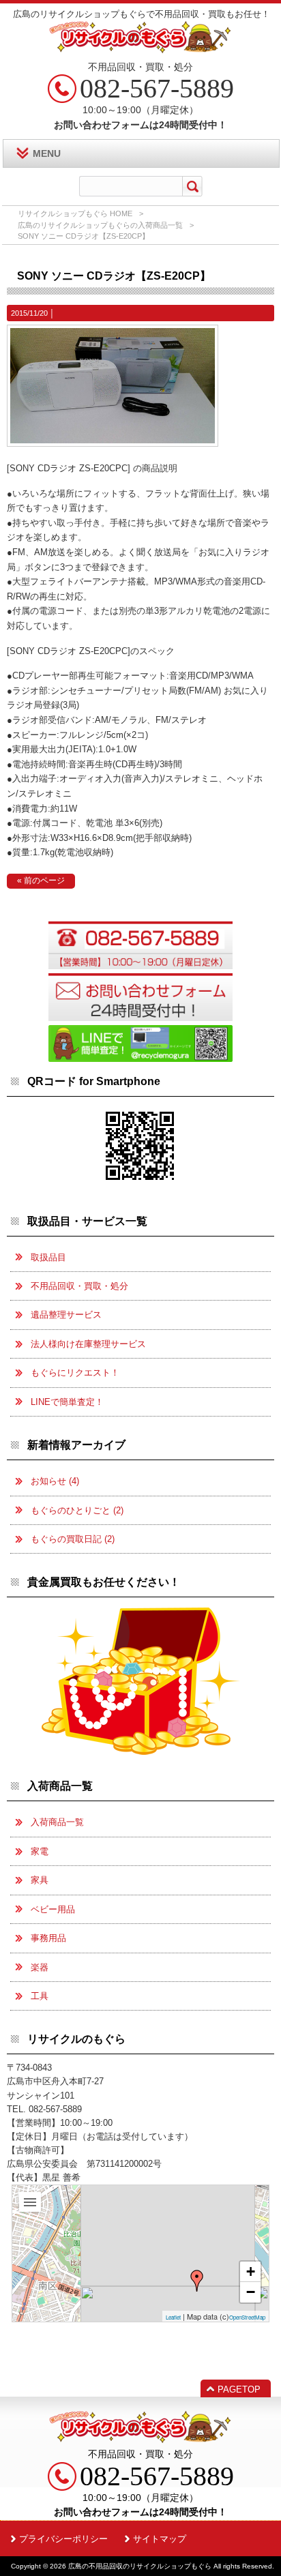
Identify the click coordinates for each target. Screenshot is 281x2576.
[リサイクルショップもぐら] (140, 48)
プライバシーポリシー (63, 2539)
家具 (40, 1880)
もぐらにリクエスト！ (75, 1373)
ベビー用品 (53, 1909)
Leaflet (173, 2317)
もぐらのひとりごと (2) (77, 1510)
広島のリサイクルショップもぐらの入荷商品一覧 (100, 225)
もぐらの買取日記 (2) (73, 1539)
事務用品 (48, 1938)
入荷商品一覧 (57, 1822)
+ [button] (251, 2271)
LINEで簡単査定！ (67, 1402)
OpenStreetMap (247, 2317)
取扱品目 (48, 1257)
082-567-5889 (157, 88)
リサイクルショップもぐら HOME (75, 213)
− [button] (251, 2292)
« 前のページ (41, 880)
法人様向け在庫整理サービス (88, 1344)
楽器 (40, 1967)
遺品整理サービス (66, 1315)
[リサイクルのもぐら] (197, 2281)
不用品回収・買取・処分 (79, 1286)
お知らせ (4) (55, 1481)
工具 (40, 1996)
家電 (40, 1851)
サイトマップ (160, 2539)
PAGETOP (239, 2389)
